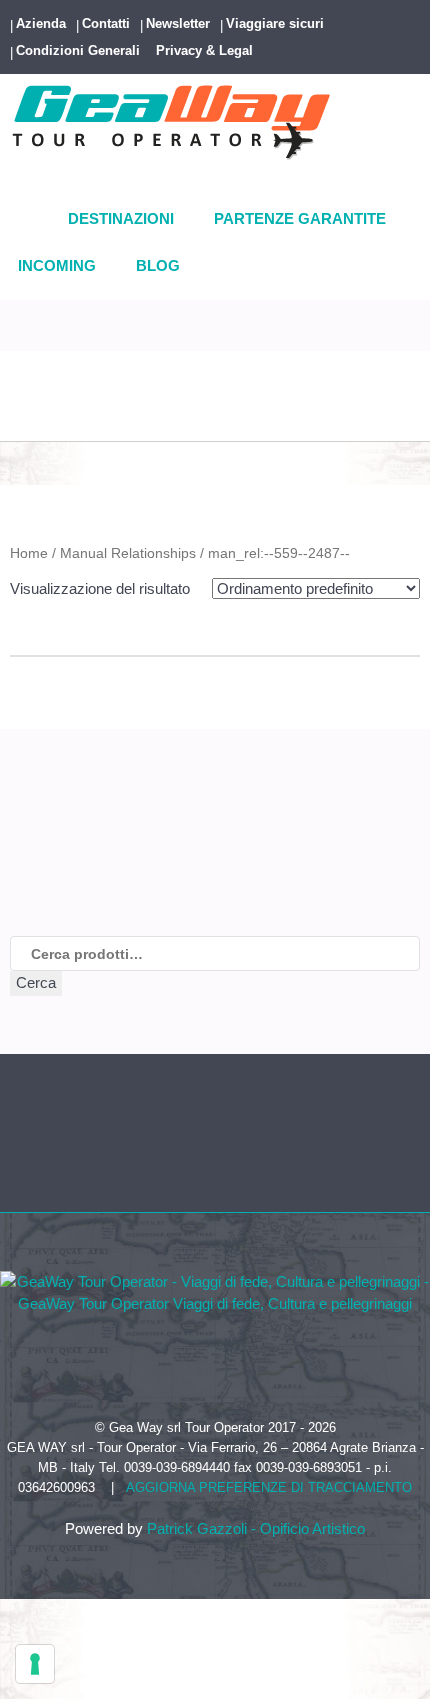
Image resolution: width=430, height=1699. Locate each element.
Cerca (36, 982)
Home (29, 553)
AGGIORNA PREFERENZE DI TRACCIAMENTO (269, 1487)
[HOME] (33, 220)
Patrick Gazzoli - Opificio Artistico (256, 1528)
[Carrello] (18, 421)
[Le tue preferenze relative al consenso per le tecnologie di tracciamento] (35, 1664)
